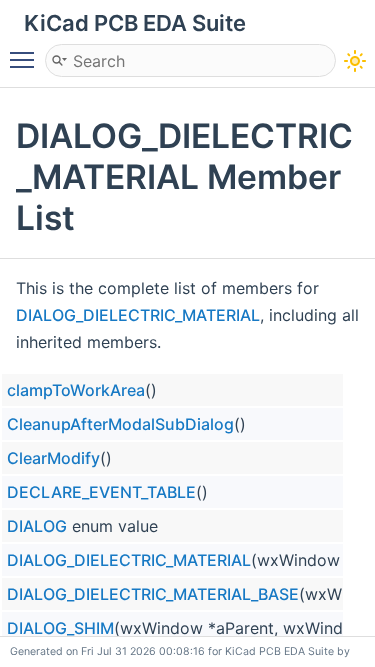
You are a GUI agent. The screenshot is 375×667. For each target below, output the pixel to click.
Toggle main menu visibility (26, 59)
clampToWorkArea (76, 390)
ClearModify (53, 458)
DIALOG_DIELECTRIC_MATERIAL (138, 315)
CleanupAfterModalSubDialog (120, 424)
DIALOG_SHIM (60, 628)
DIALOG (37, 526)
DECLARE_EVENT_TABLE (101, 492)
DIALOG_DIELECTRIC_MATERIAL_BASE (153, 594)
